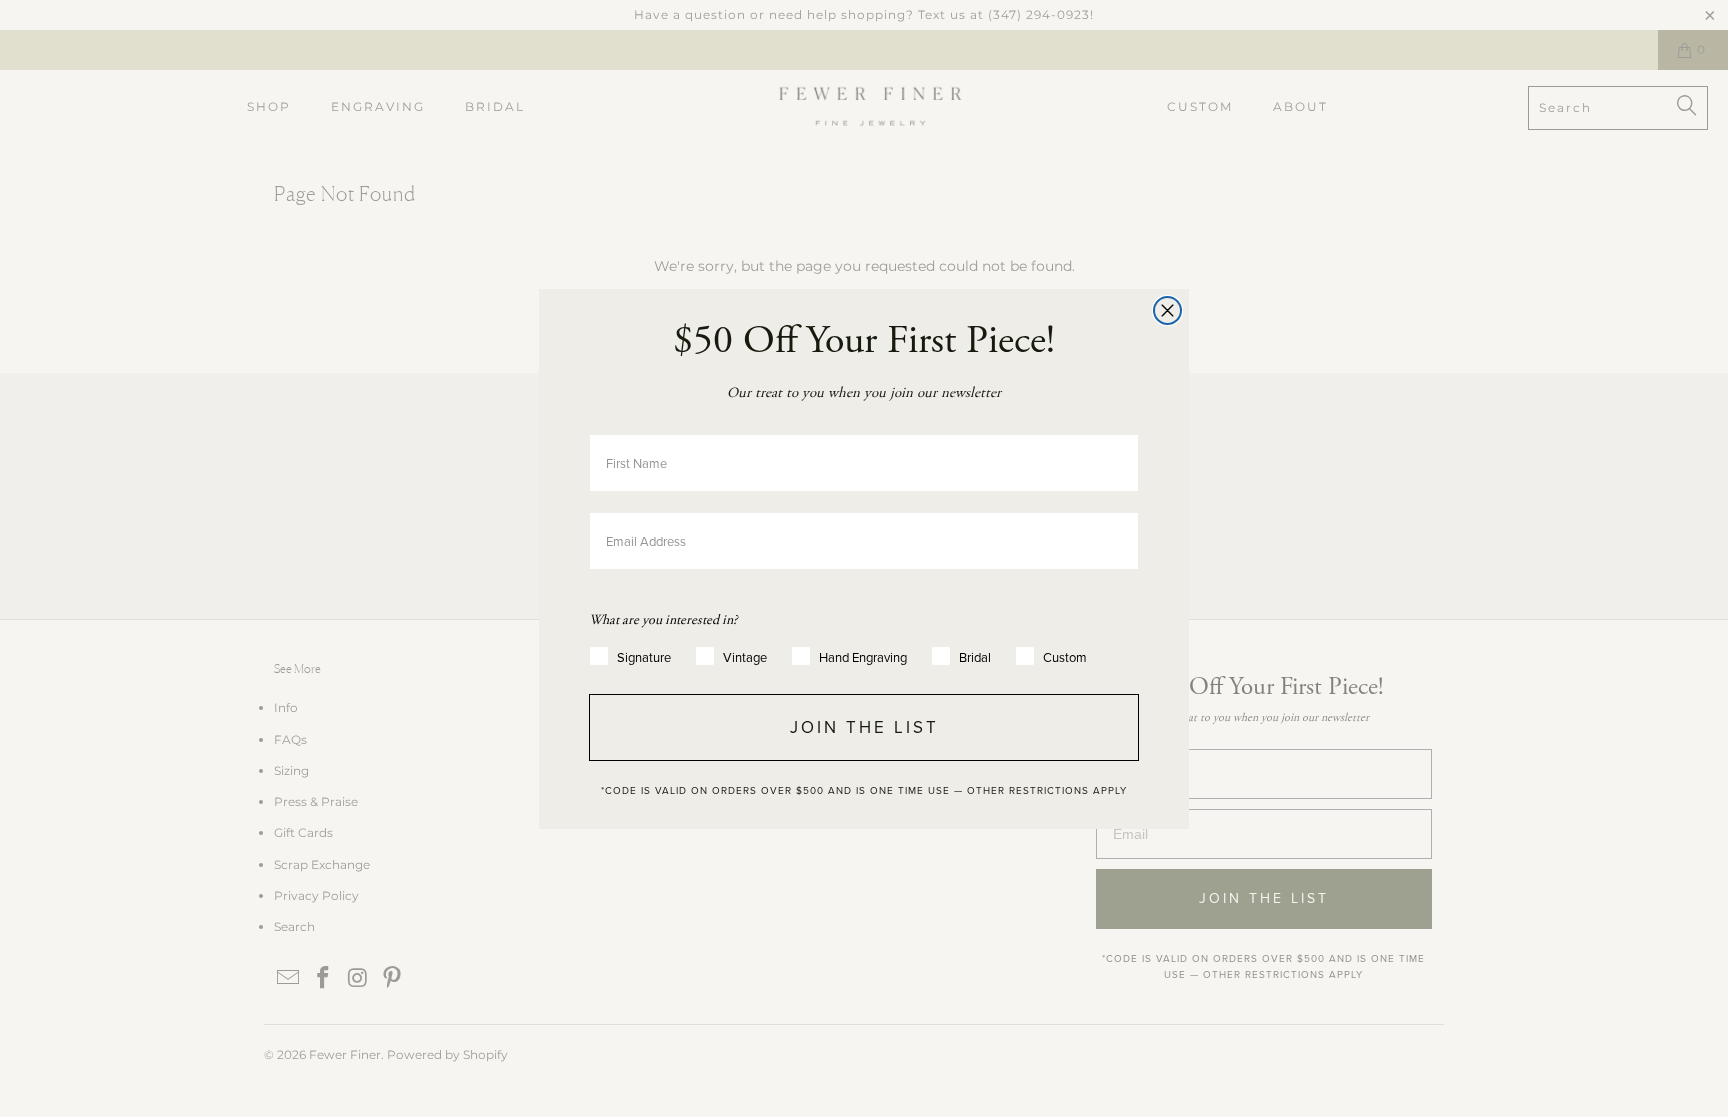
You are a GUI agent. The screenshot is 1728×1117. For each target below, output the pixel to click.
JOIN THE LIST (864, 727)
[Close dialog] (1167, 310)
